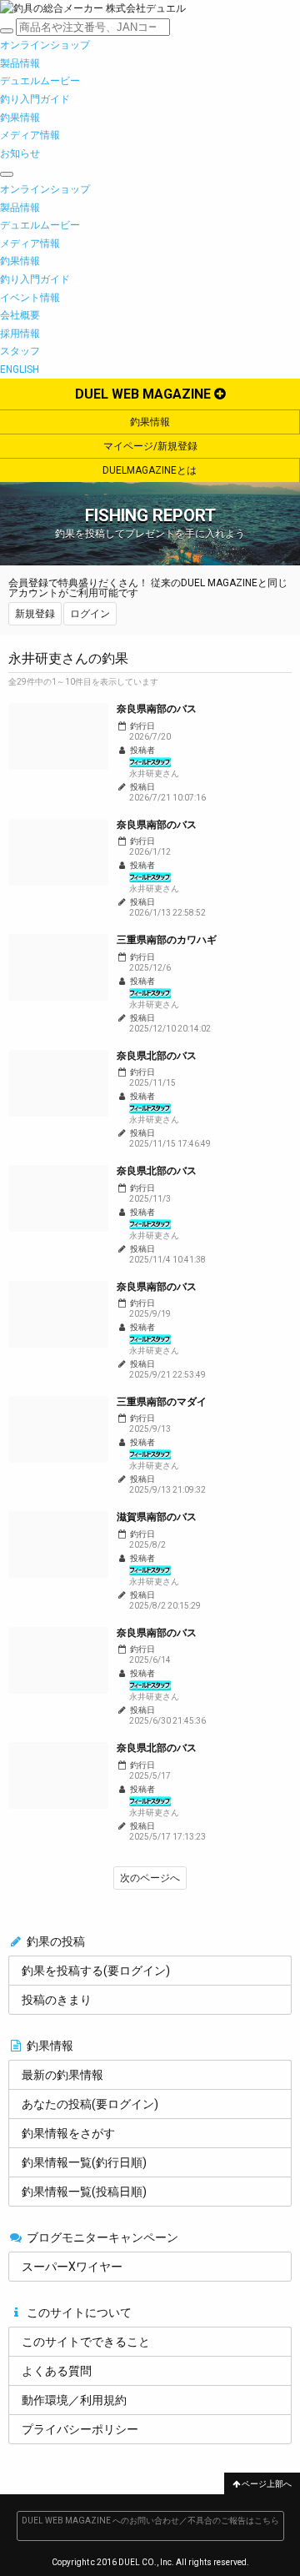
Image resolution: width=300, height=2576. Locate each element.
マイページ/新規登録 (150, 446)
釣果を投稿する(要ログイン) (96, 1971)
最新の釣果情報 (62, 2075)
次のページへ (150, 1878)
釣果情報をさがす (68, 2133)
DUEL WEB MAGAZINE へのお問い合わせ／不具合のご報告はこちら (150, 2521)
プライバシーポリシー (80, 2429)
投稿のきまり (57, 2000)
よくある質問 (57, 2371)
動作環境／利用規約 (74, 2400)
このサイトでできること (86, 2342)
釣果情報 (150, 422)
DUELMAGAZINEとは (150, 470)
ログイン (90, 614)
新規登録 (35, 614)
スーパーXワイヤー (72, 2267)
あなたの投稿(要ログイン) (90, 2104)
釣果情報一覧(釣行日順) (84, 2162)
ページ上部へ (266, 2484)
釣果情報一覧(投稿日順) (84, 2192)
